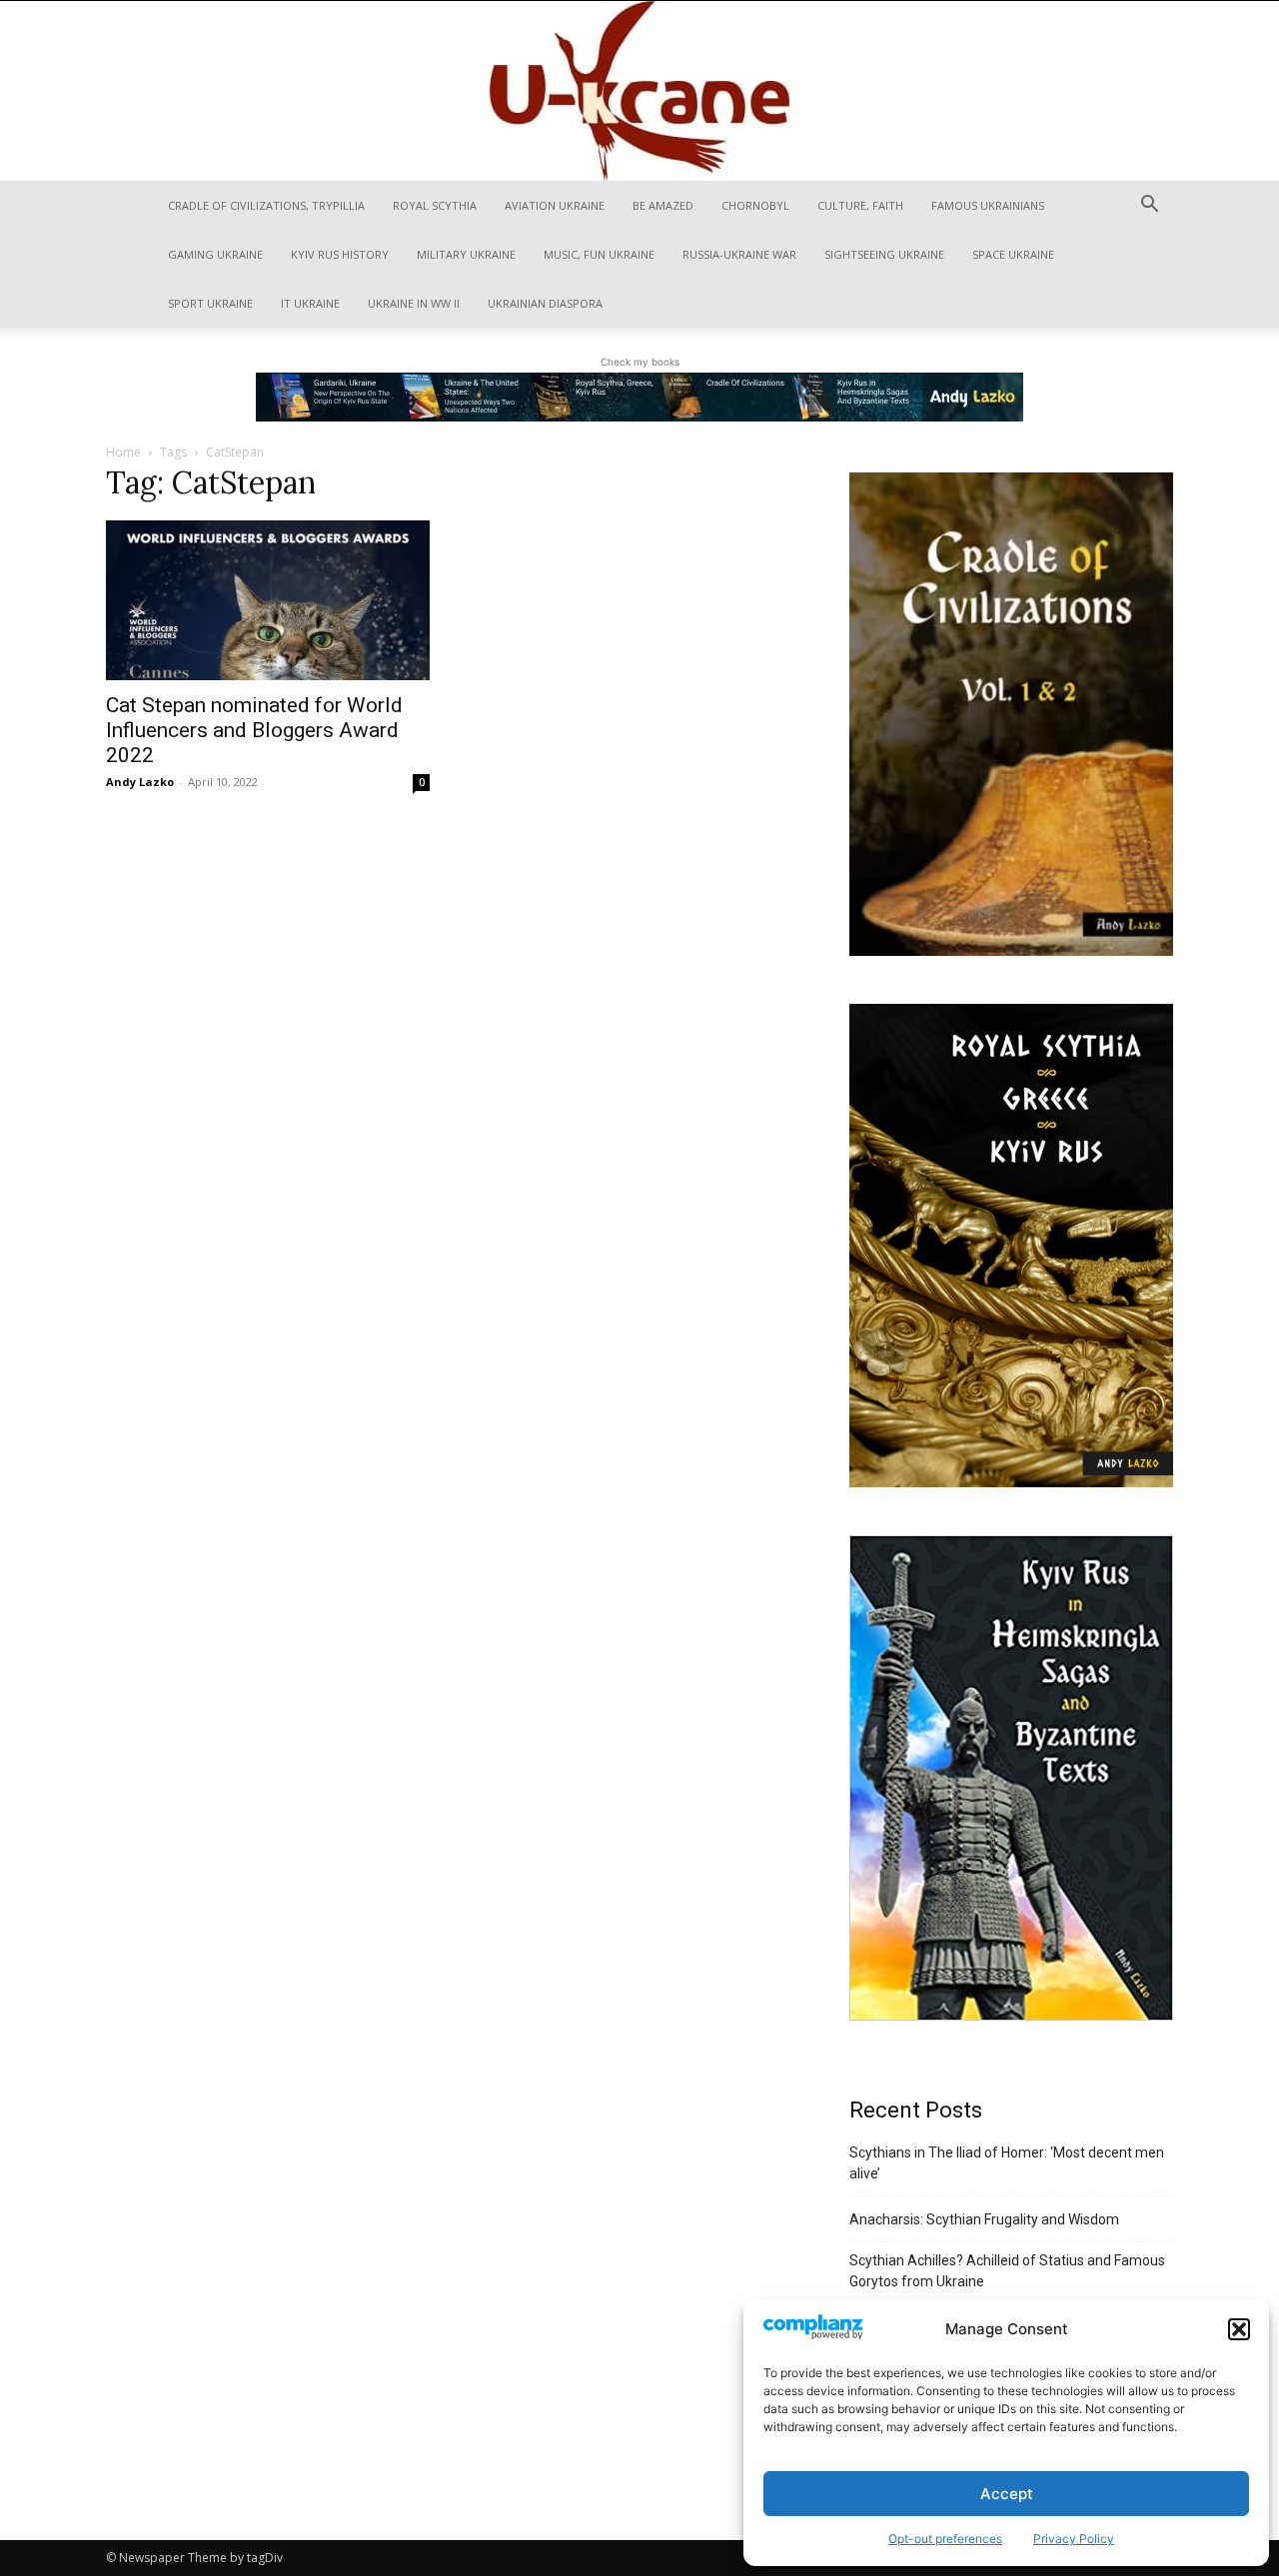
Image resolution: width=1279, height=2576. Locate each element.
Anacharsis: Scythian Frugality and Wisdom (984, 2219)
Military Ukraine (466, 254)
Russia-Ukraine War (739, 254)
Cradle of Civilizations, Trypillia (266, 205)
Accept (1007, 2494)
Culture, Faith (860, 205)
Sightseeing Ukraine (884, 254)
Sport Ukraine (210, 303)
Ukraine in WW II (414, 303)
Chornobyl (755, 205)
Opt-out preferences (945, 2539)
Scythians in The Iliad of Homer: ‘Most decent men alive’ (1007, 2163)
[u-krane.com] (639, 91)
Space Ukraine (1013, 254)
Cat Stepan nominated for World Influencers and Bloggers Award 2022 (254, 730)
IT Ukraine (310, 303)
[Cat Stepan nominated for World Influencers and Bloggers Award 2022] (268, 600)
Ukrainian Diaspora (545, 303)
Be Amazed (663, 205)
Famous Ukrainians (988, 205)
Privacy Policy (1074, 2539)
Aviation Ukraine (555, 205)
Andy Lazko (140, 782)
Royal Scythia (435, 205)
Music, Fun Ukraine (599, 254)
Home (123, 452)
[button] (1239, 2329)
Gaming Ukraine (215, 254)
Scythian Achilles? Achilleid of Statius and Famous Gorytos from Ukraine (1007, 2271)
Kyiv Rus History (340, 254)
